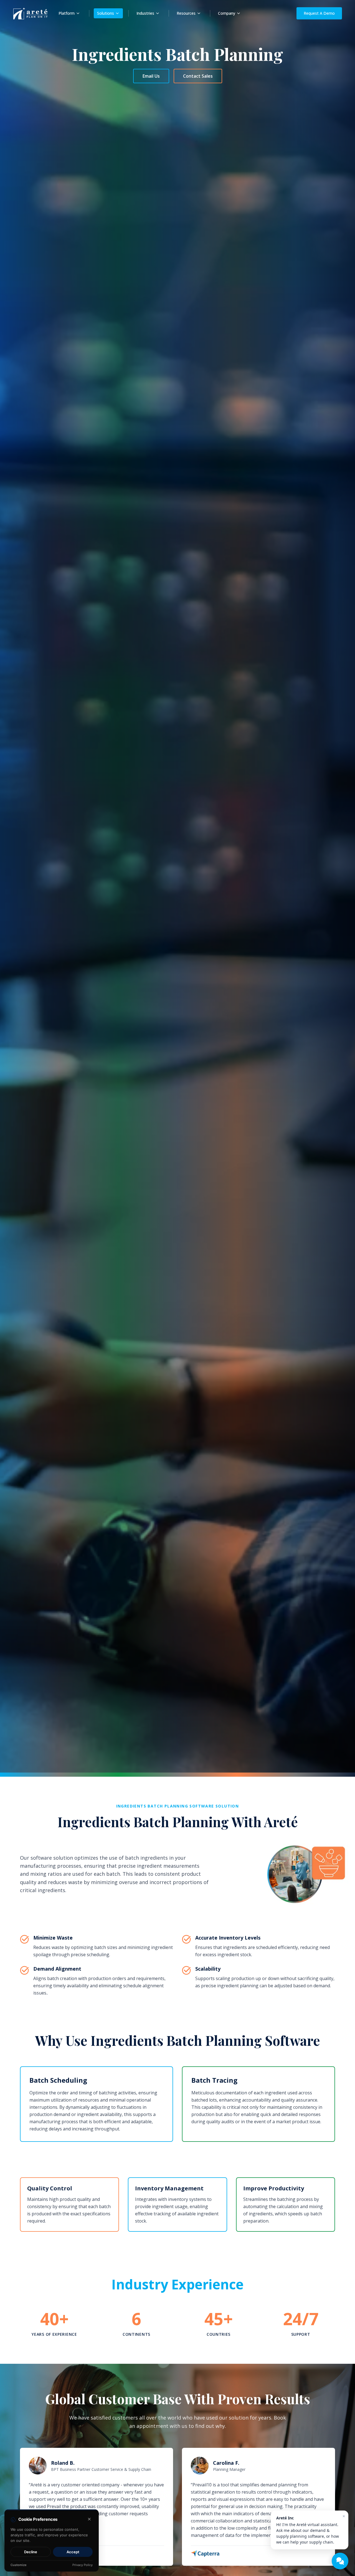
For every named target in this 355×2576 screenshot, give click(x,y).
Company (227, 13)
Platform (67, 13)
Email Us (151, 76)
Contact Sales (198, 76)
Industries (145, 13)
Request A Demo (319, 13)
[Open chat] (340, 2561)
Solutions (106, 13)
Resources (186, 13)
